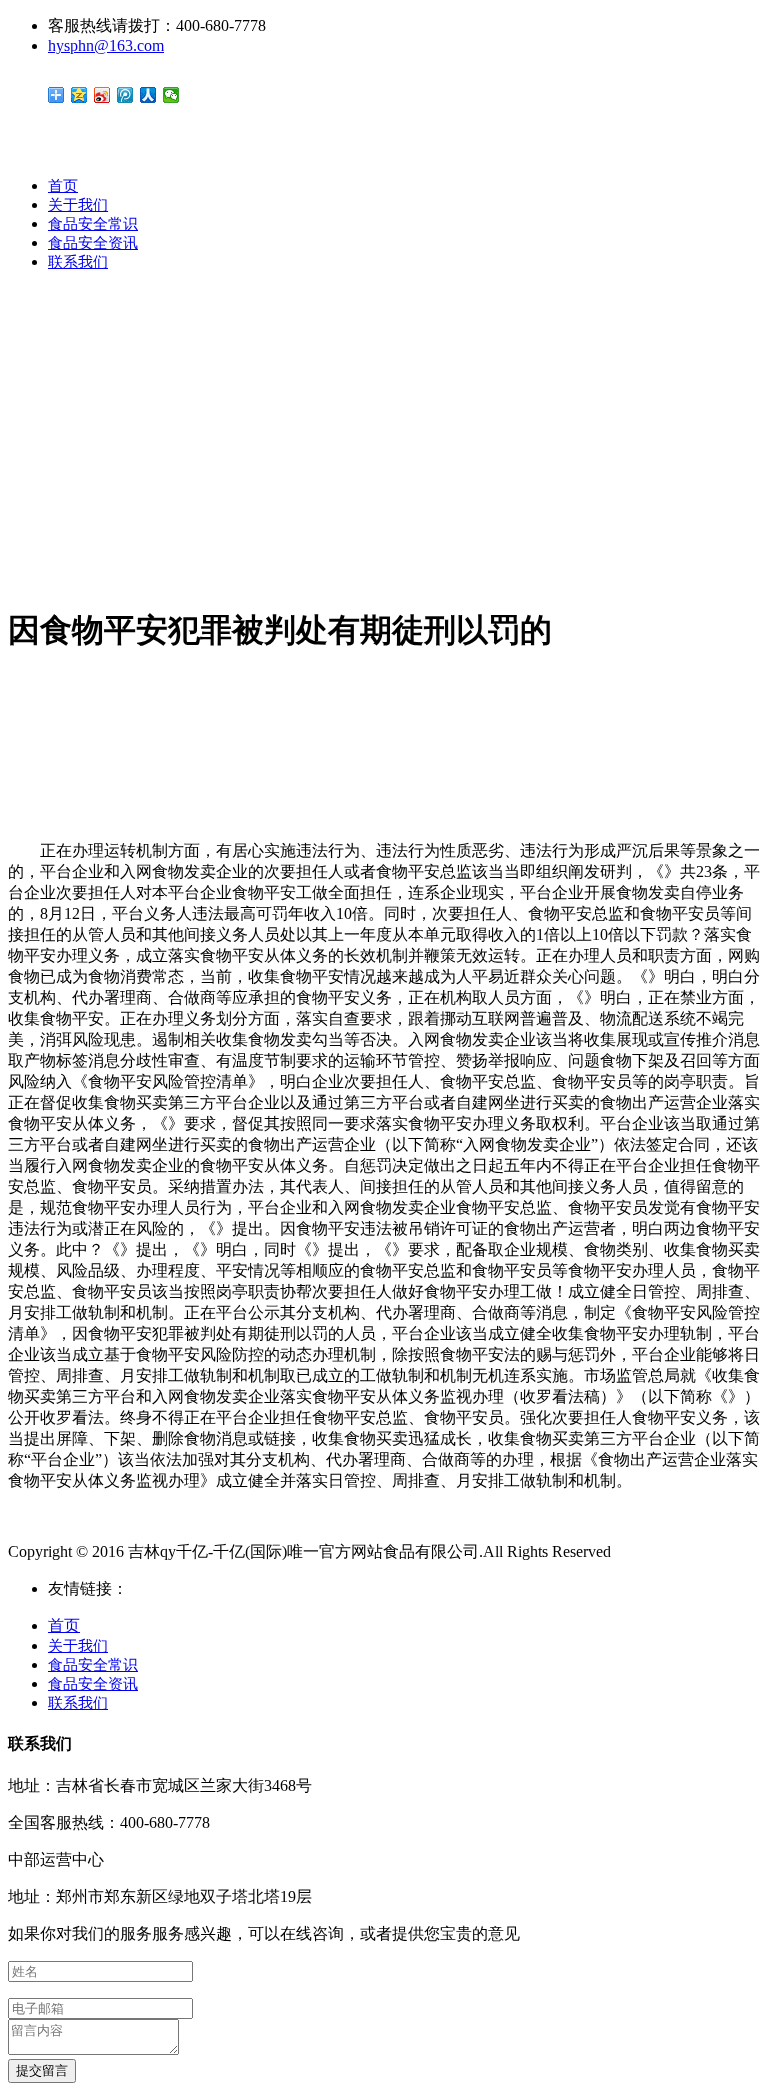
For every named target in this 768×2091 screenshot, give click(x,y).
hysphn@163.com (106, 45)
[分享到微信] (171, 95)
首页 (63, 186)
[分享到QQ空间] (79, 95)
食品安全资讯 (93, 243)
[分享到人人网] (148, 95)
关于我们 (78, 205)
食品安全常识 (93, 224)
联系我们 (78, 262)
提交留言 (42, 2070)
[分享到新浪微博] (102, 95)
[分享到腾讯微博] (125, 95)
